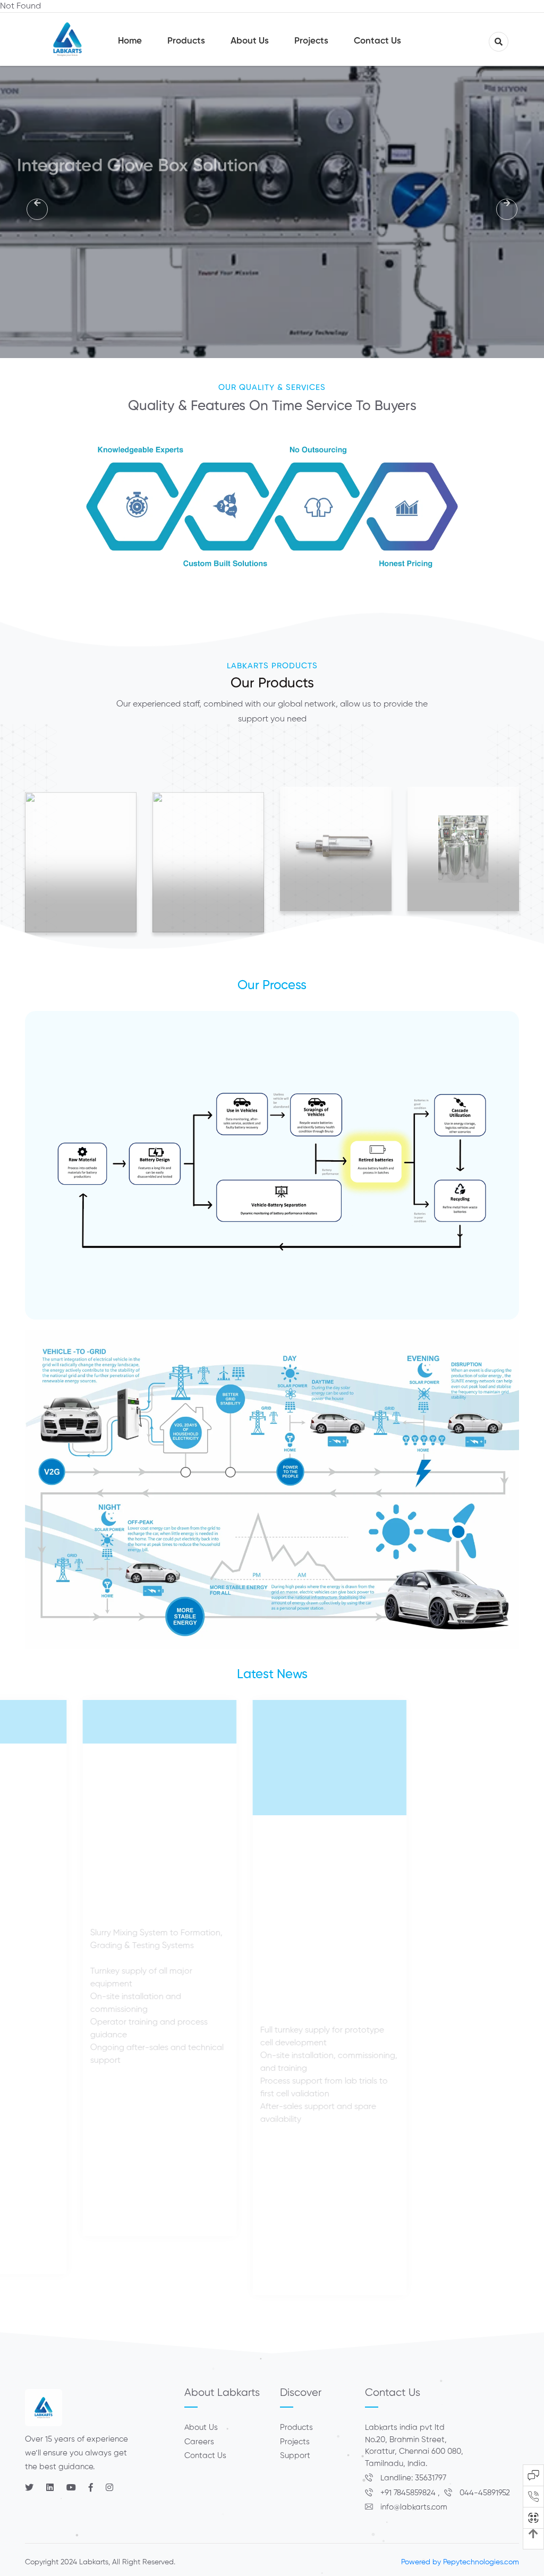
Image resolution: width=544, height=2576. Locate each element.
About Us (201, 2428)
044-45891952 (484, 2493)
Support (295, 2456)
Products (296, 2428)
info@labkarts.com (413, 2507)
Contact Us (205, 2456)
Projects (295, 2442)
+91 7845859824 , (411, 2493)
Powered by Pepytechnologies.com (460, 2562)
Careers (199, 2442)
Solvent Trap (463, 850)
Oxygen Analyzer (209, 866)
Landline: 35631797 (412, 2478)
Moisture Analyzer (336, 850)
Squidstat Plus (81, 866)
